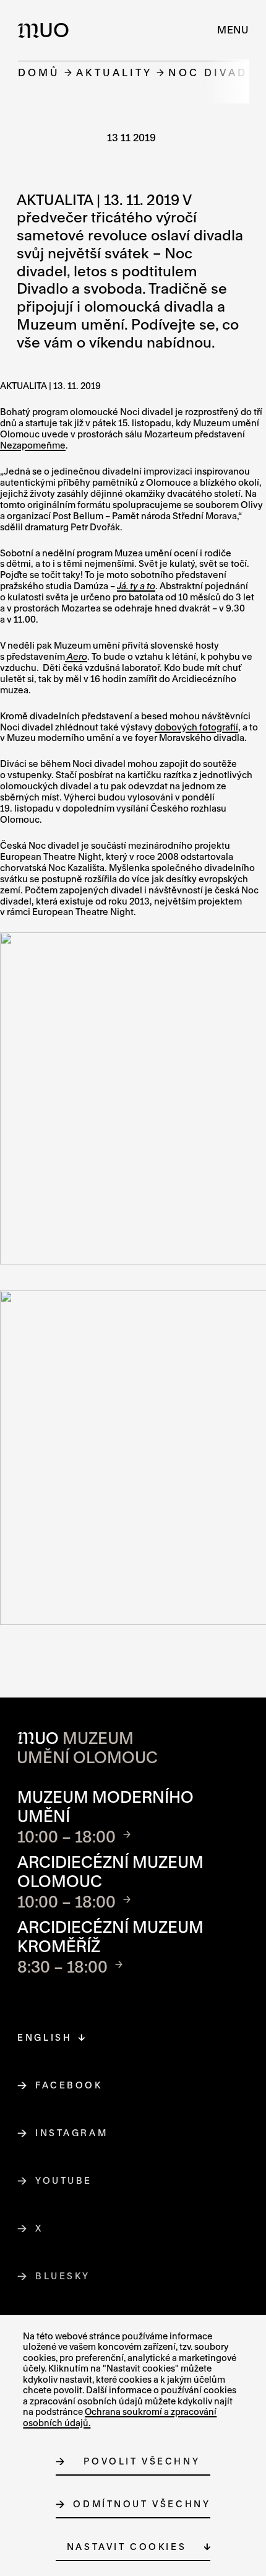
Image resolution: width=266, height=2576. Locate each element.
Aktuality (114, 72)
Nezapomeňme (33, 445)
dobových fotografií (196, 727)
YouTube (64, 2180)
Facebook (69, 2085)
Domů (39, 72)
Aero (76, 656)
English (45, 2037)
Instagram (72, 2133)
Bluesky (63, 2276)
